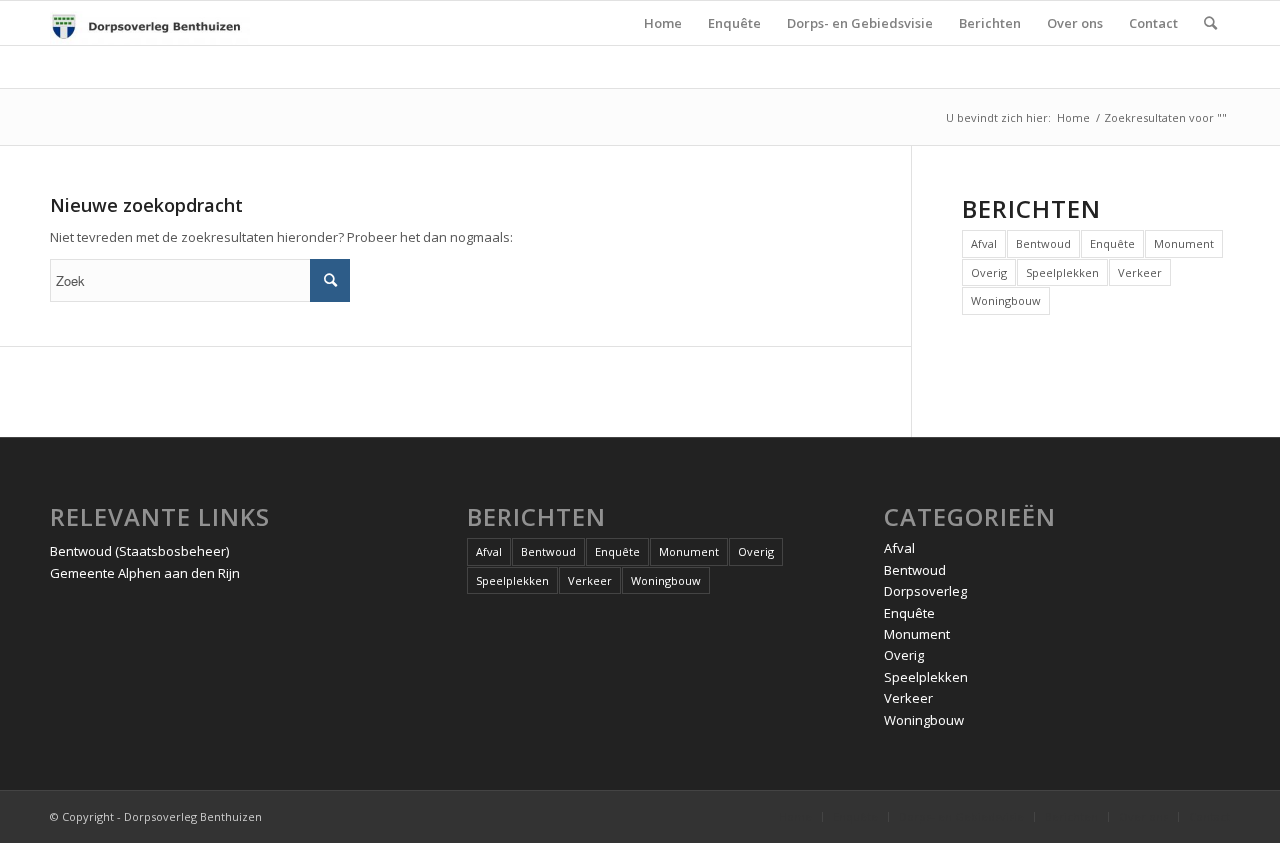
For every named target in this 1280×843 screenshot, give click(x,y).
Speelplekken (1062, 272)
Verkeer (1140, 272)
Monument (1184, 243)
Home (1073, 117)
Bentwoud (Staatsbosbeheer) (139, 551)
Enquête (1112, 243)
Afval (984, 243)
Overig (989, 272)
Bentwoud (1043, 243)
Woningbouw (1006, 300)
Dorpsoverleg (925, 591)
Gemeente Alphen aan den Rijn (145, 573)
